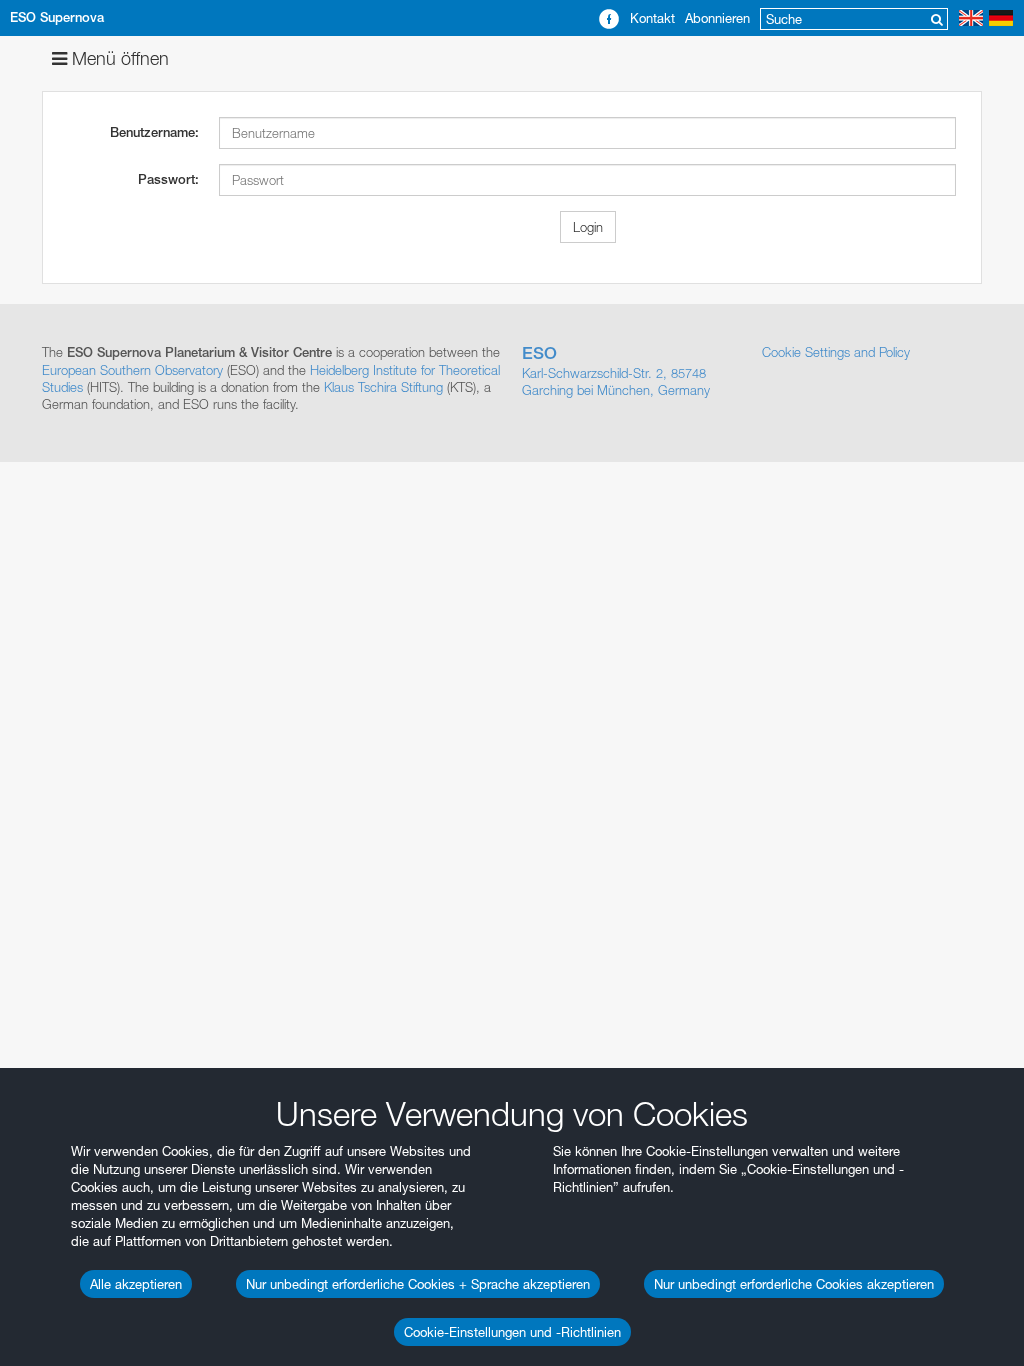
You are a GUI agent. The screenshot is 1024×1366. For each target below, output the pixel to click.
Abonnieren (717, 18)
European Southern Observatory (132, 370)
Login (588, 227)
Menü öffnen (118, 58)
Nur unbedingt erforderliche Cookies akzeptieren (794, 1284)
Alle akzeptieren (136, 1284)
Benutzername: (154, 132)
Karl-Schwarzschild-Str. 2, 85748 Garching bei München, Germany (616, 371)
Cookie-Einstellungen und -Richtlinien (512, 1332)
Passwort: (168, 179)
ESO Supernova (57, 17)
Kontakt (652, 18)
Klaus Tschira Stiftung (383, 387)
